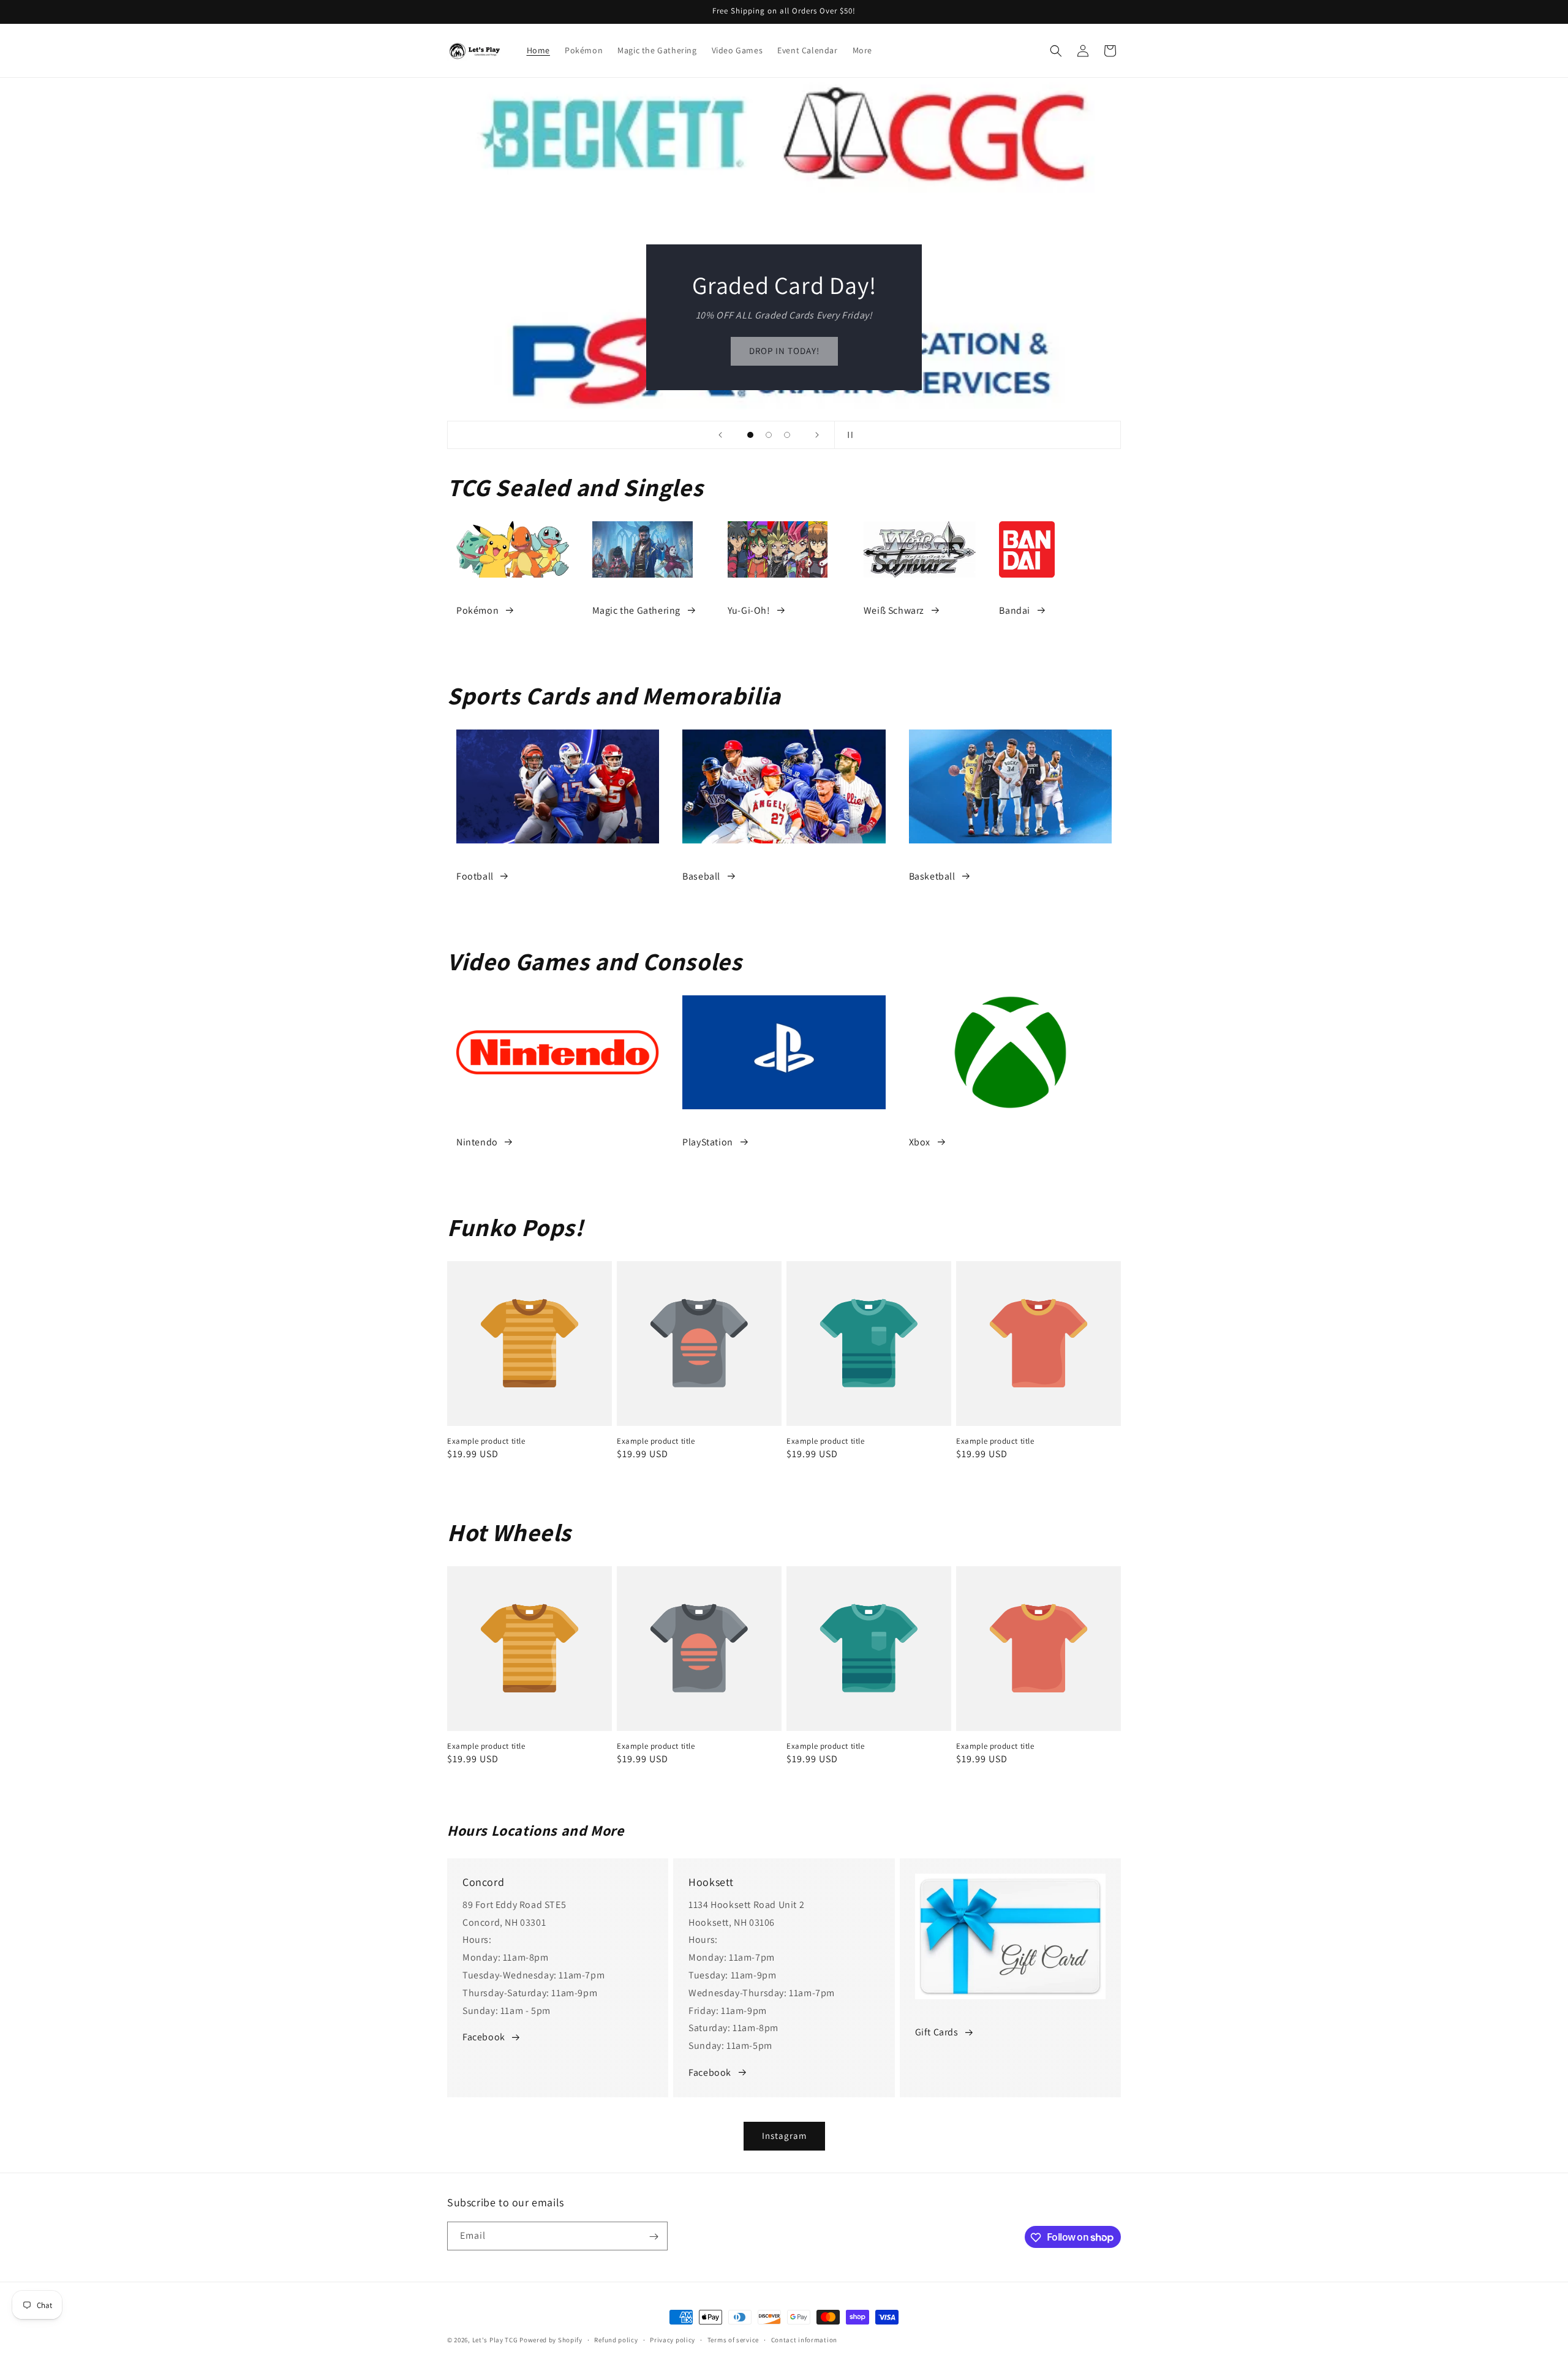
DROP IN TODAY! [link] (727, 351)
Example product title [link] (486, 1441)
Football (475, 876)
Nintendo (477, 1142)
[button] (1056, 51)
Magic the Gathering (636, 610)
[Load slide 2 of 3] (769, 435)
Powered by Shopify (551, 2340)
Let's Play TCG (495, 2340)
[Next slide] (817, 435)
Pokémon (477, 610)
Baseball (701, 876)
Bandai (1015, 610)
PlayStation (708, 1142)
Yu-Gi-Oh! (749, 610)
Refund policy (616, 2339)
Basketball (932, 876)
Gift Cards (937, 2032)
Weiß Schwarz (894, 610)
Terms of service (733, 2339)
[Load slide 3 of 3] (787, 435)
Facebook (484, 2037)
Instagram (784, 2136)
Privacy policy (673, 2339)
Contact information (804, 2339)
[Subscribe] (654, 2237)
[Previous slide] (720, 435)
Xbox (920, 1142)
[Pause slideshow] (848, 435)
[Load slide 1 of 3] (750, 435)
